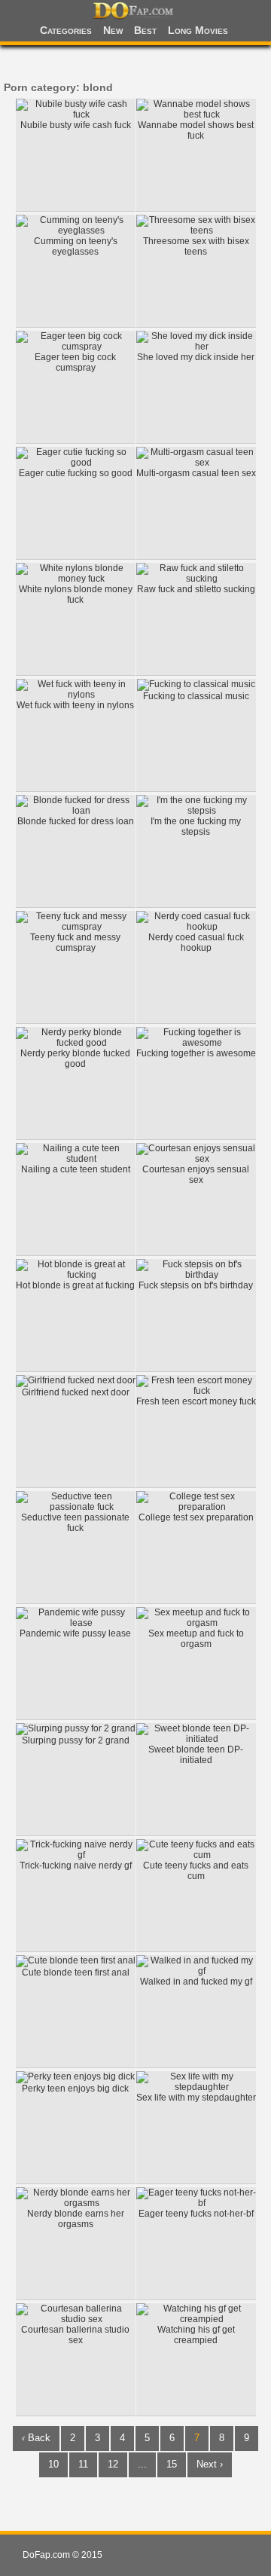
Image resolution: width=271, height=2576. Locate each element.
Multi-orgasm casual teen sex (196, 473)
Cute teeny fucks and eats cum (196, 1871)
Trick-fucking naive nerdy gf (76, 1866)
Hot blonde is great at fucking (75, 1285)
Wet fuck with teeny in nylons (75, 705)
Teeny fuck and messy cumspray (75, 943)
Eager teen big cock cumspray (75, 362)
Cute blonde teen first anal (76, 1972)
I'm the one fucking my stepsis (196, 827)
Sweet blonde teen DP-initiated (196, 1755)
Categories (66, 30)
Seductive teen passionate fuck (75, 1523)
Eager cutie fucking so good (76, 473)
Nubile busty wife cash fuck (76, 125)
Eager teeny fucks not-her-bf (196, 2214)
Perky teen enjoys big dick (75, 2089)
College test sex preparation (196, 1517)
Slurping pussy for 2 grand (76, 1740)
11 (83, 2464)
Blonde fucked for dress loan (76, 821)
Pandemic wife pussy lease (75, 1633)
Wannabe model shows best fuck (196, 130)
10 (53, 2464)
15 (172, 2464)
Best (145, 30)
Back (36, 2438)
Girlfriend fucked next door (76, 1392)
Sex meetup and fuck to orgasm (196, 1639)
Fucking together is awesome (196, 1053)
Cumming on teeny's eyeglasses (76, 246)
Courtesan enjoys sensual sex (196, 1175)
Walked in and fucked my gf (196, 1982)
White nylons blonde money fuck (76, 594)
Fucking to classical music (196, 696)
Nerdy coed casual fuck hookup (196, 943)
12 (113, 2464)
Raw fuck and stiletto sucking (196, 589)
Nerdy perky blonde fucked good (75, 1059)
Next (210, 2464)
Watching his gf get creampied (196, 2335)
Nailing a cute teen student (76, 1169)
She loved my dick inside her (196, 357)
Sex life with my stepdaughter (196, 2098)
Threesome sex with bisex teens (196, 246)
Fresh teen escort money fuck (196, 1401)
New (113, 30)
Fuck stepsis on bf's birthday (196, 1285)
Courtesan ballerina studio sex (75, 2335)
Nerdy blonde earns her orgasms (76, 2219)
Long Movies (198, 30)
